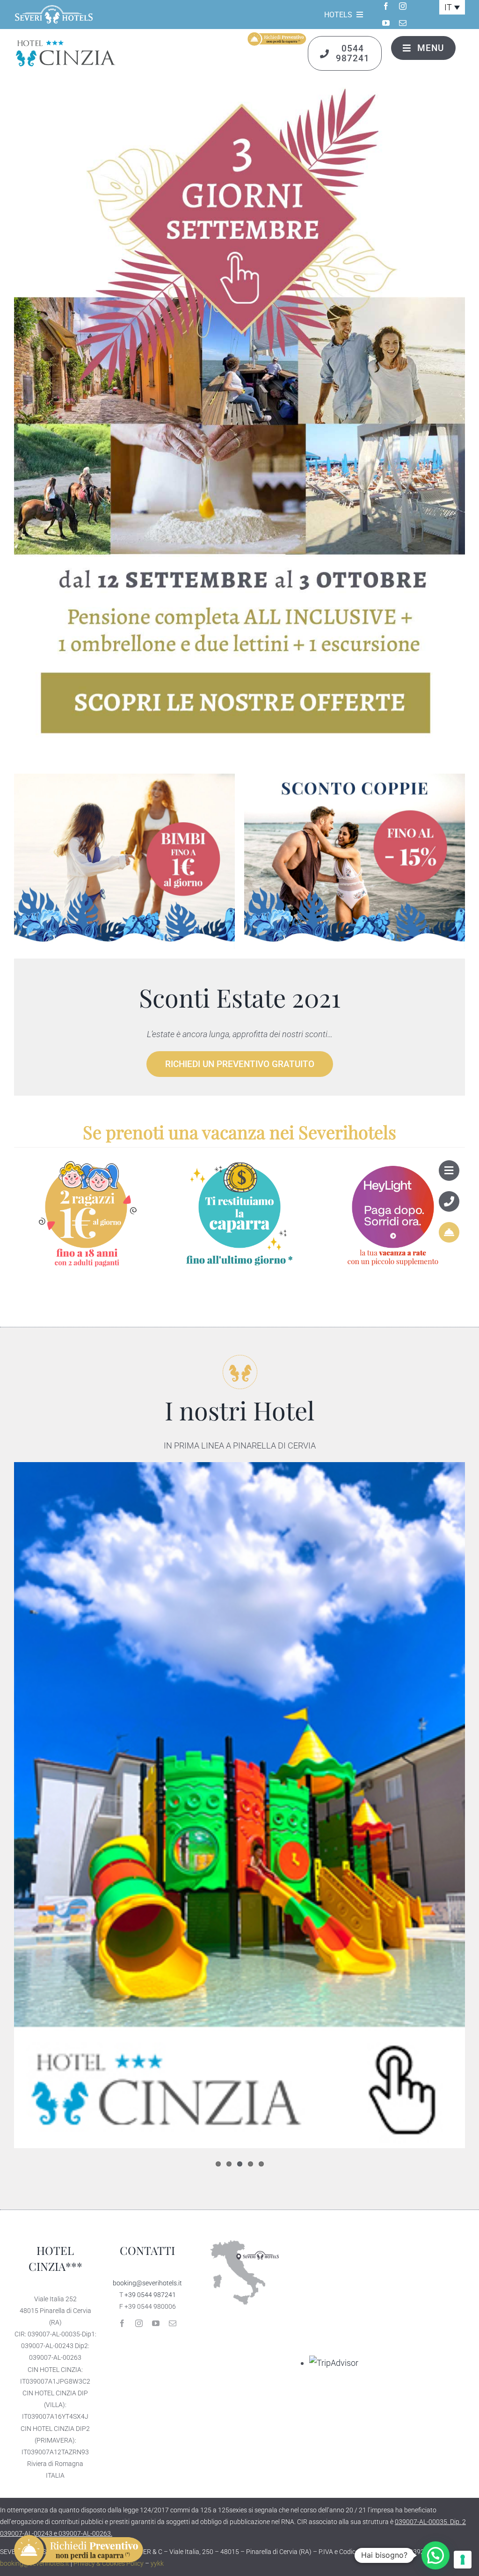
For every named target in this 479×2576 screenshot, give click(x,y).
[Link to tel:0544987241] (449, 1201)
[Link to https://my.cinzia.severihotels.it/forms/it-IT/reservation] (449, 1232)
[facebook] (386, 6)
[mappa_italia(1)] (240, 2235)
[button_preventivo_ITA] (276, 35)
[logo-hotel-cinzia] (73, 42)
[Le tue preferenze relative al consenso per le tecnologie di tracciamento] (463, 2560)
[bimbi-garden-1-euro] (124, 778)
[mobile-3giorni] (239, 91)
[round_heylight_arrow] (393, 1161)
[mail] (403, 23)
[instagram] (403, 6)
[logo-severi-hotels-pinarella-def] (54, 8)
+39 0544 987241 (150, 2295)
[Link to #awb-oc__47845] (449, 1171)
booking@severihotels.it (147, 2283)
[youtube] (386, 23)
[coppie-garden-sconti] (355, 778)
